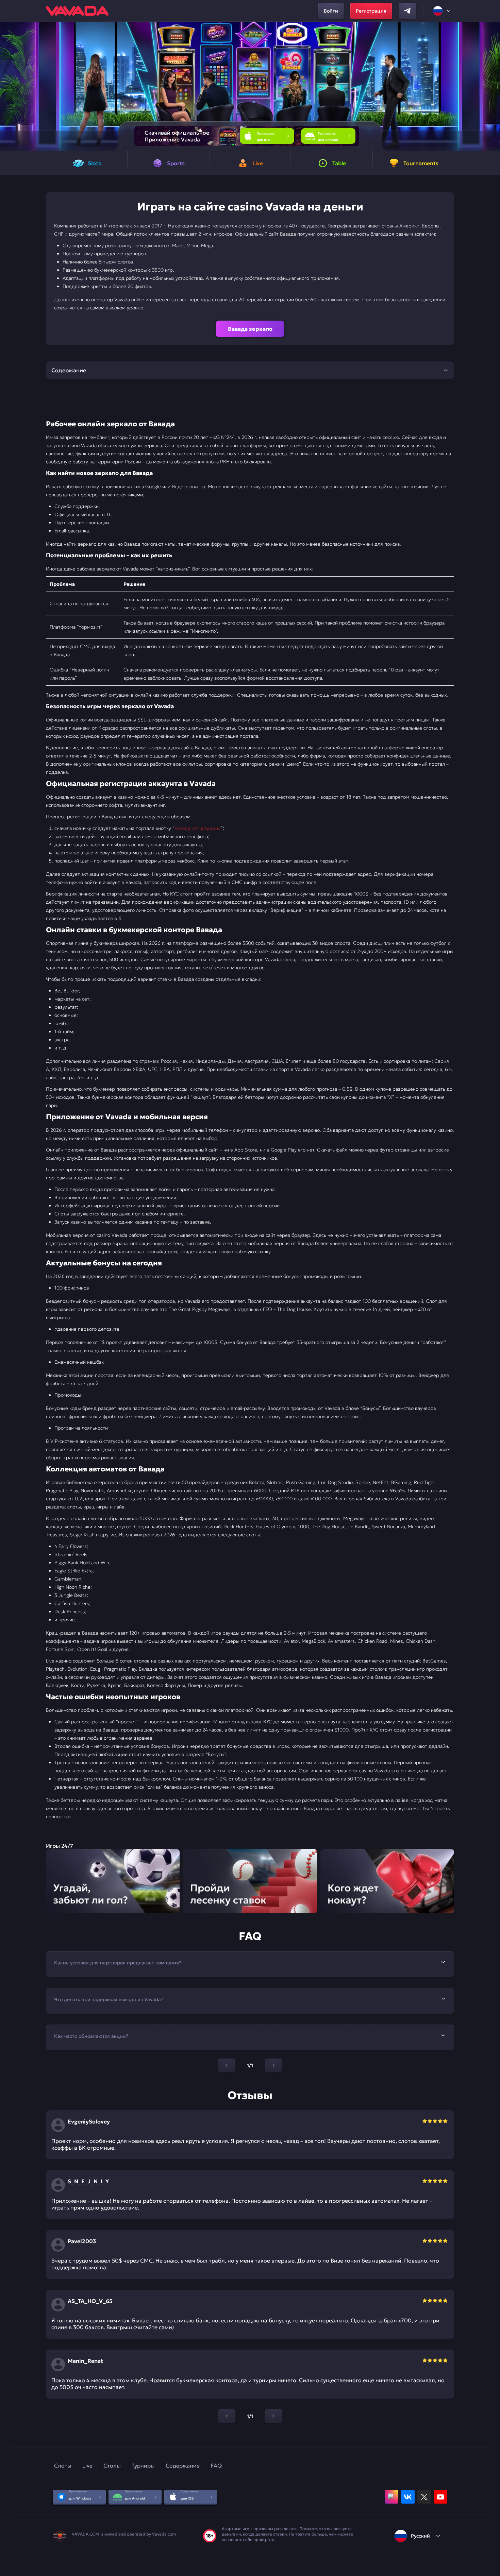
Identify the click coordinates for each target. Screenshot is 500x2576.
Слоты (63, 2466)
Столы (112, 2466)
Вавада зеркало (250, 329)
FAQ (216, 2466)
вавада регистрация (198, 828)
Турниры (143, 2466)
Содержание (183, 2466)
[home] (77, 11)
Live (87, 2466)
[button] (492, 86)
